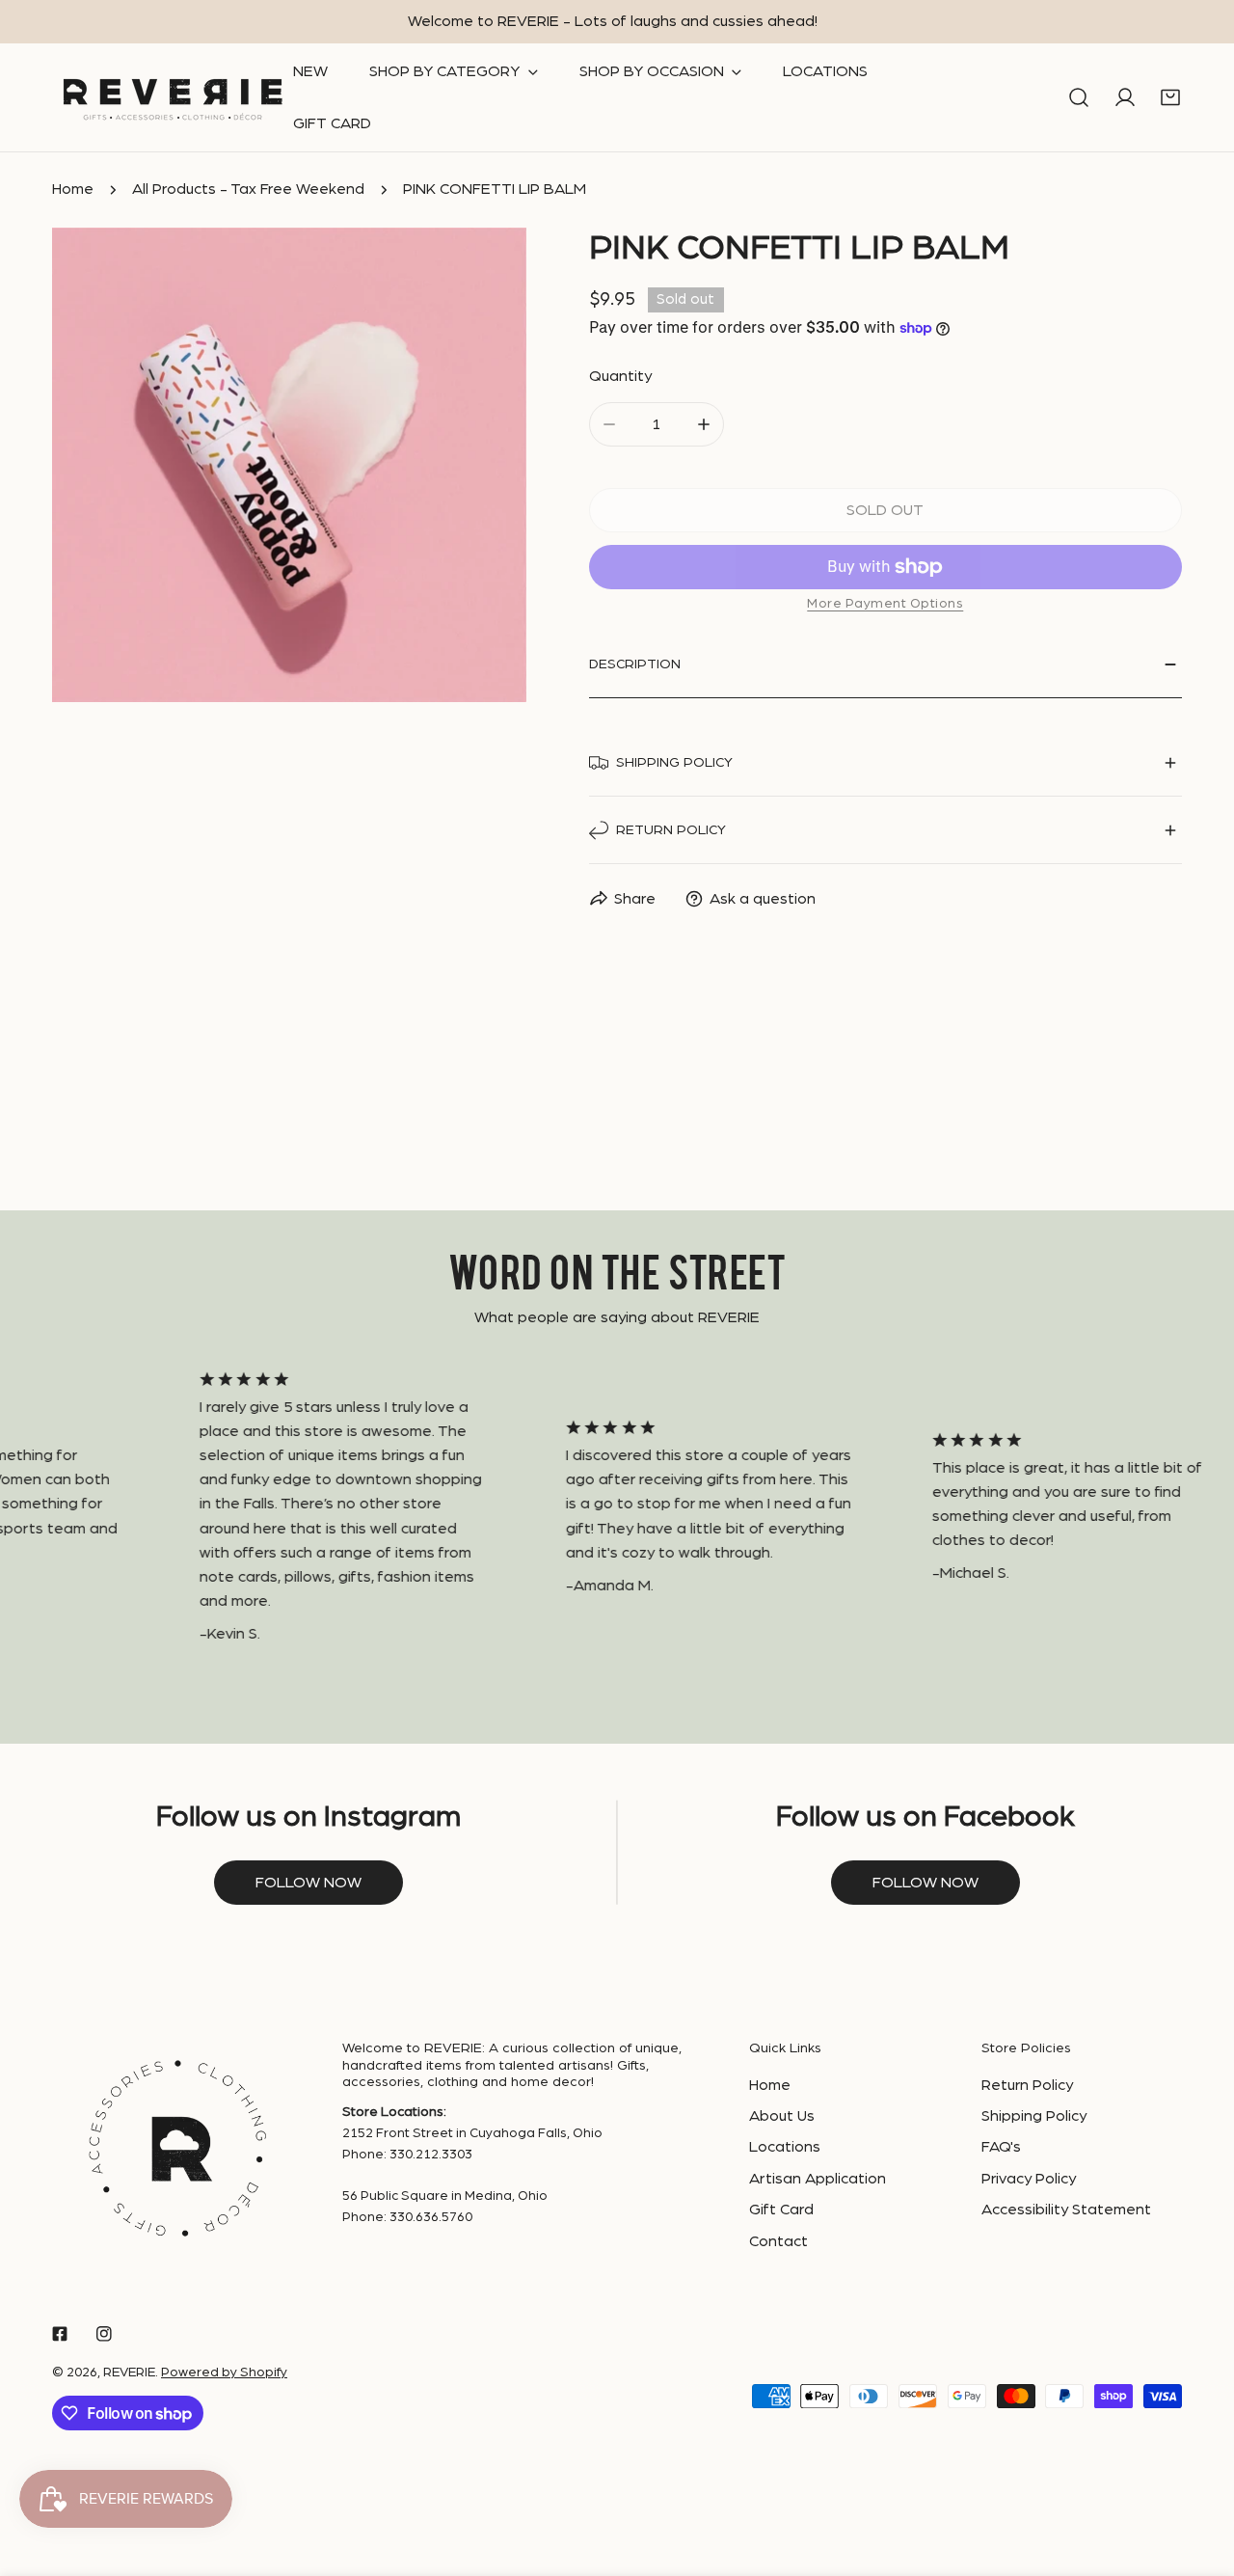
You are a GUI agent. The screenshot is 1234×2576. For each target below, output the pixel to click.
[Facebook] (60, 2333)
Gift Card (781, 2210)
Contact (778, 2241)
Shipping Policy (1034, 2116)
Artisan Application (818, 2179)
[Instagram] (104, 2333)
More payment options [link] (885, 604)
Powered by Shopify (224, 2373)
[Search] (1079, 98)
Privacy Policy (1029, 2179)
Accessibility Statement (1066, 2210)
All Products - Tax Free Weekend (248, 189)
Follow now (308, 1883)
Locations (785, 2147)
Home (73, 189)
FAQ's (1001, 2147)
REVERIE (129, 2373)
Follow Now (925, 1883)
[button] (1170, 98)
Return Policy (1027, 2085)
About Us (782, 2116)
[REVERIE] (173, 98)
